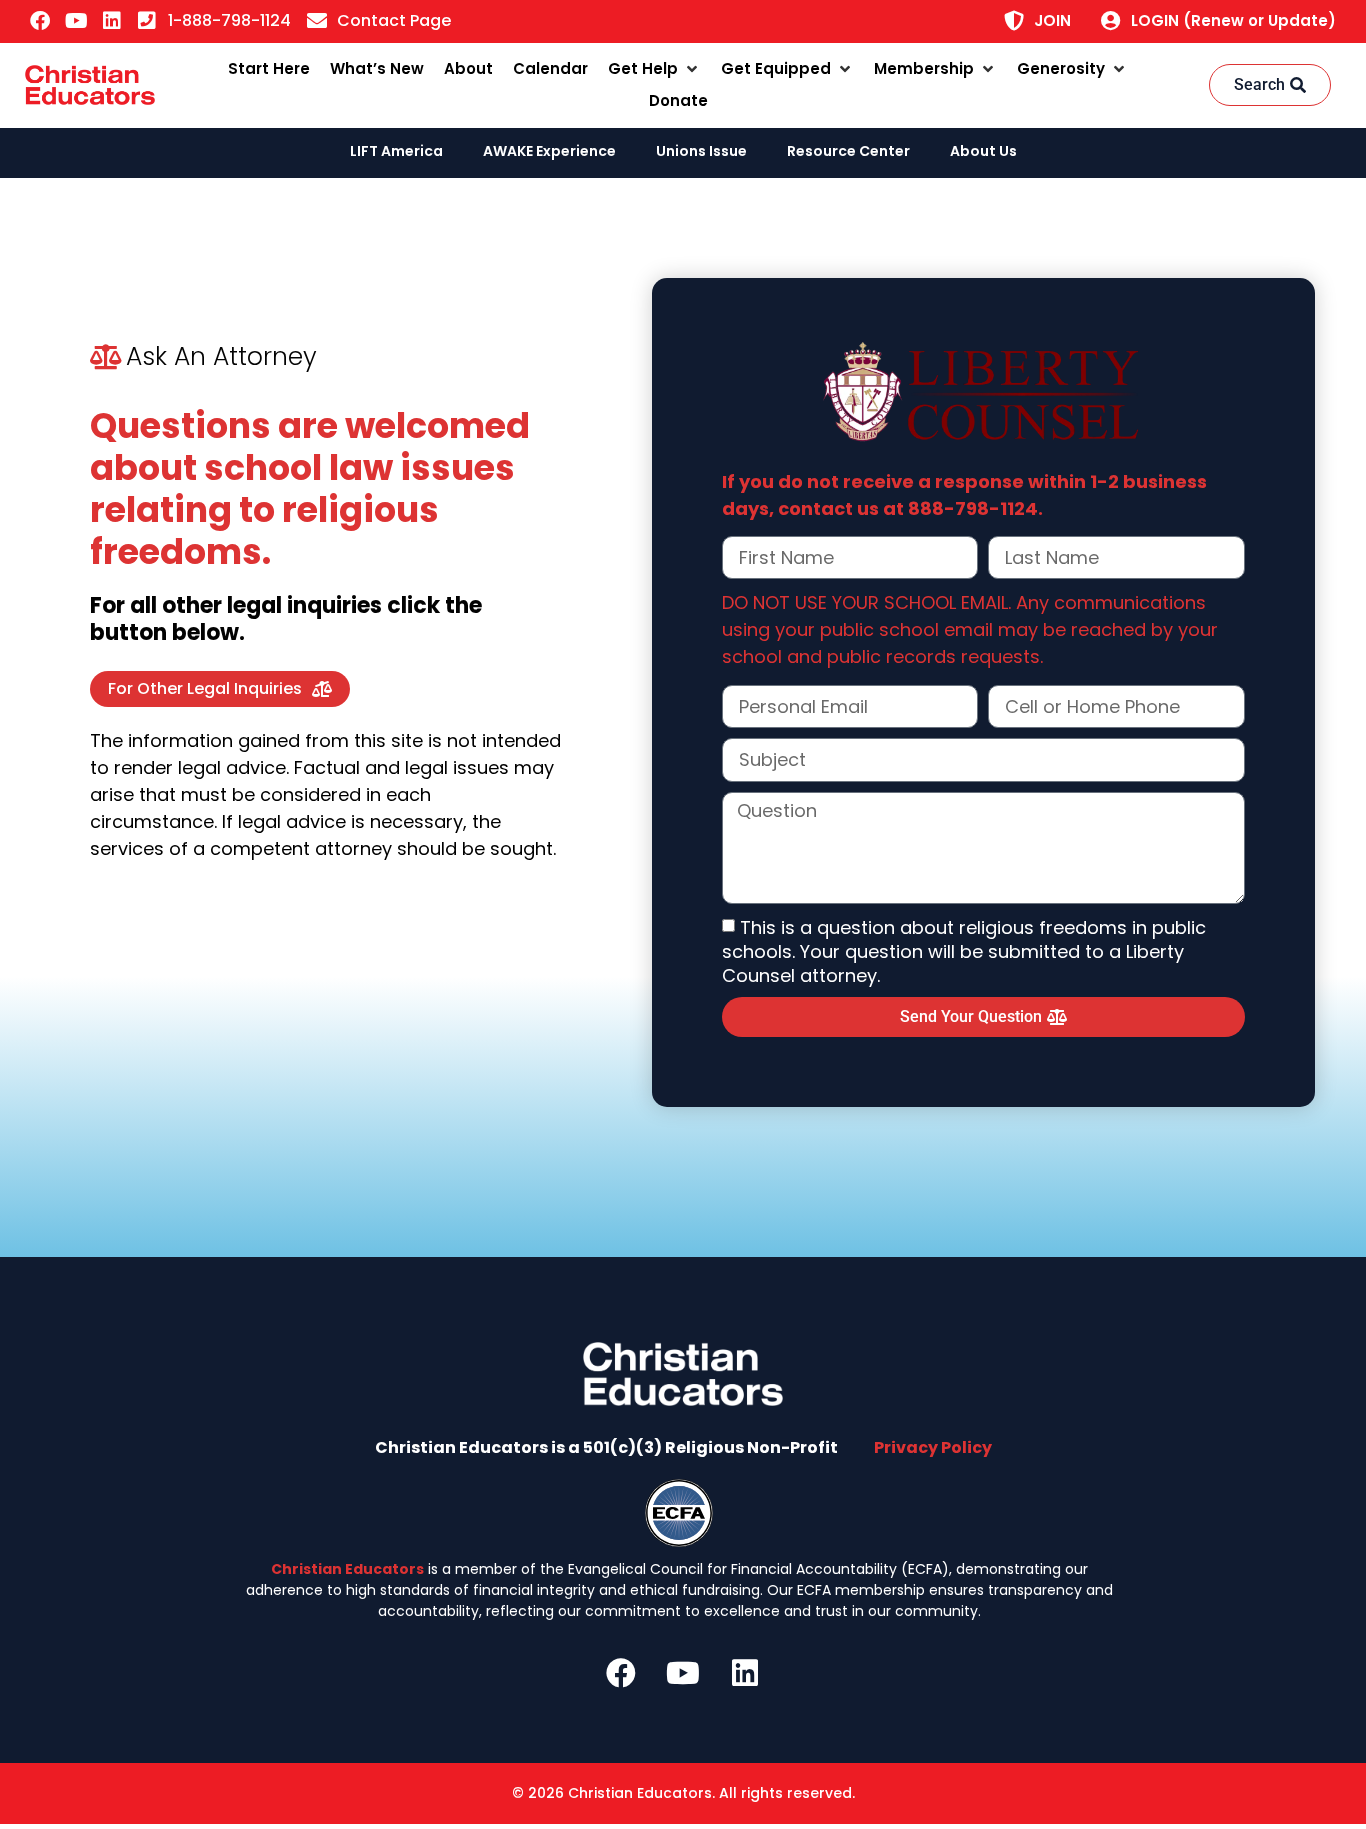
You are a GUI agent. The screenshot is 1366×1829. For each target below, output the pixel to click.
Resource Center (848, 151)
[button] (654, 69)
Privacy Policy (933, 1447)
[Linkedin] (112, 21)
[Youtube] (76, 21)
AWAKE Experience (549, 151)
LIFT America (396, 151)
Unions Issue (701, 151)
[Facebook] (40, 21)
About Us (983, 151)
